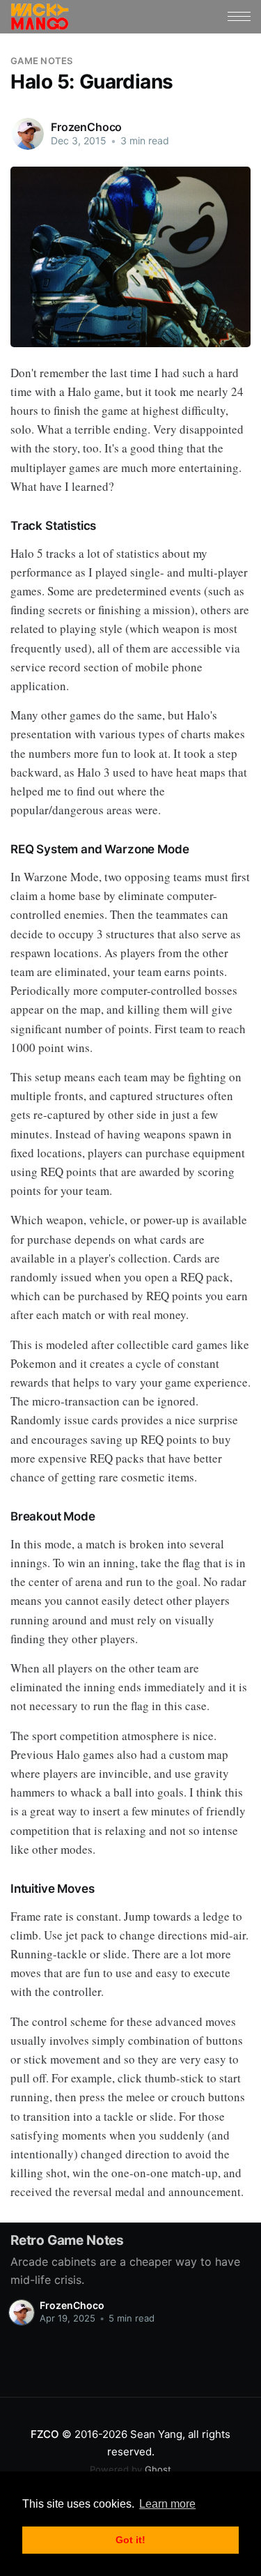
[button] (239, 16)
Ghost (130, 2469)
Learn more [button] (167, 2504)
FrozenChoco (86, 127)
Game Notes (42, 61)
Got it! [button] (130, 2540)
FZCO (45, 2434)
